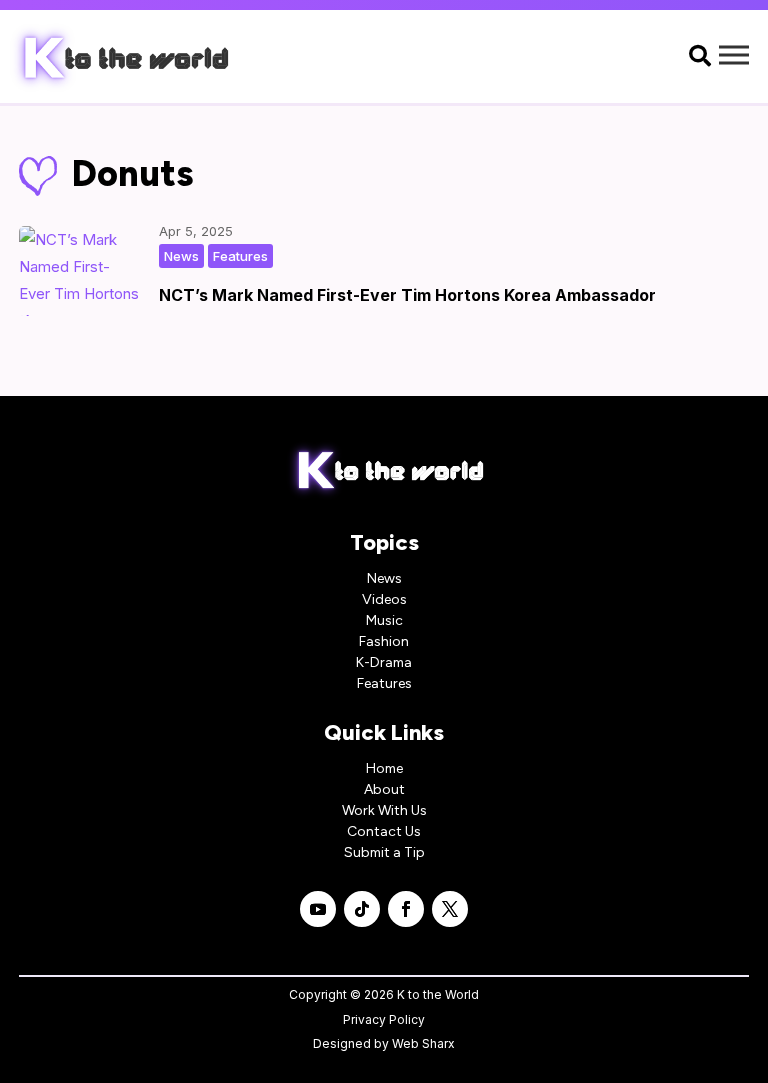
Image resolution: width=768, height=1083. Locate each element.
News (181, 256)
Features (240, 256)
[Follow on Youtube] (318, 909)
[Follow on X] (450, 909)
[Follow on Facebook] (406, 909)
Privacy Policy (384, 1019)
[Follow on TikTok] (362, 909)
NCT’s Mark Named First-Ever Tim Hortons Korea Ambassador (407, 295)
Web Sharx (423, 1043)
